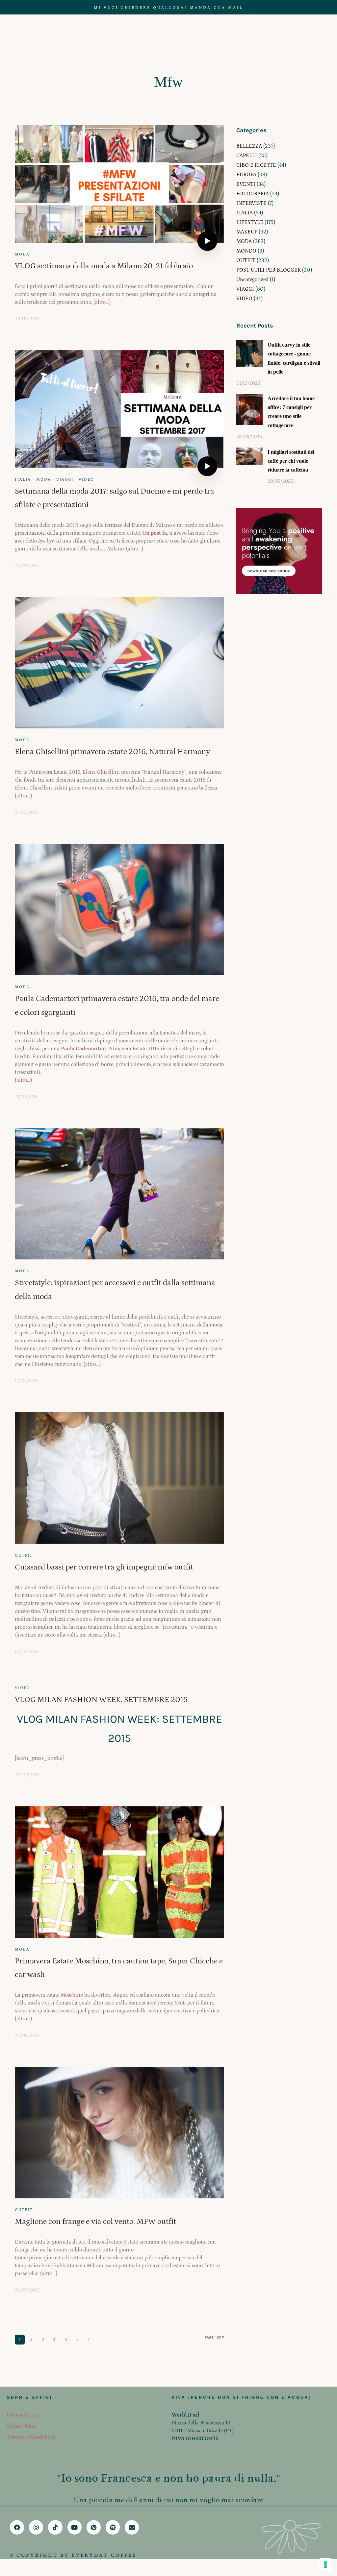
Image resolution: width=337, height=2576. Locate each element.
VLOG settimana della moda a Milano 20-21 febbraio (104, 266)
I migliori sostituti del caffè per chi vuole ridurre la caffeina (291, 461)
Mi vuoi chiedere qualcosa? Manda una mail (168, 8)
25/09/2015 (27, 2036)
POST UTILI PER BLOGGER (269, 270)
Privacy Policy (23, 2415)
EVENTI (246, 184)
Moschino (72, 1995)
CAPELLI (247, 156)
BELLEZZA (249, 146)
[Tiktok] (55, 2527)
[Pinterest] (94, 2527)
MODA (22, 254)
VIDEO (86, 480)
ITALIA (23, 480)
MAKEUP (247, 232)
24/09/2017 (27, 566)
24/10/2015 (26, 813)
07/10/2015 (27, 1652)
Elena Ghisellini (101, 772)
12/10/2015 (26, 1381)
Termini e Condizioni (31, 2437)
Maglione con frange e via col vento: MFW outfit (95, 2221)
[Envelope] (132, 2527)
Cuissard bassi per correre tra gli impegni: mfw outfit (104, 1567)
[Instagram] (36, 2527)
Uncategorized (252, 279)
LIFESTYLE (250, 222)
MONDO (246, 251)
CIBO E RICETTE (256, 165)
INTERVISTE (251, 203)
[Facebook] (17, 2527)
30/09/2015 (27, 1775)
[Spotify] (113, 2527)
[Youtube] (75, 2527)
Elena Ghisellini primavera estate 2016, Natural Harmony (112, 752)
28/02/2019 (27, 319)
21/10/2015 (26, 1097)
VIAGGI (65, 480)
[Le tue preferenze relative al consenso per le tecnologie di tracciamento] (325, 2564)
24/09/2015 (27, 2290)
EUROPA (246, 175)
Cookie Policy (22, 2426)
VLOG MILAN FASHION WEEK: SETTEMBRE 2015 (101, 1700)
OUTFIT (24, 1555)
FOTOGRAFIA (253, 194)
